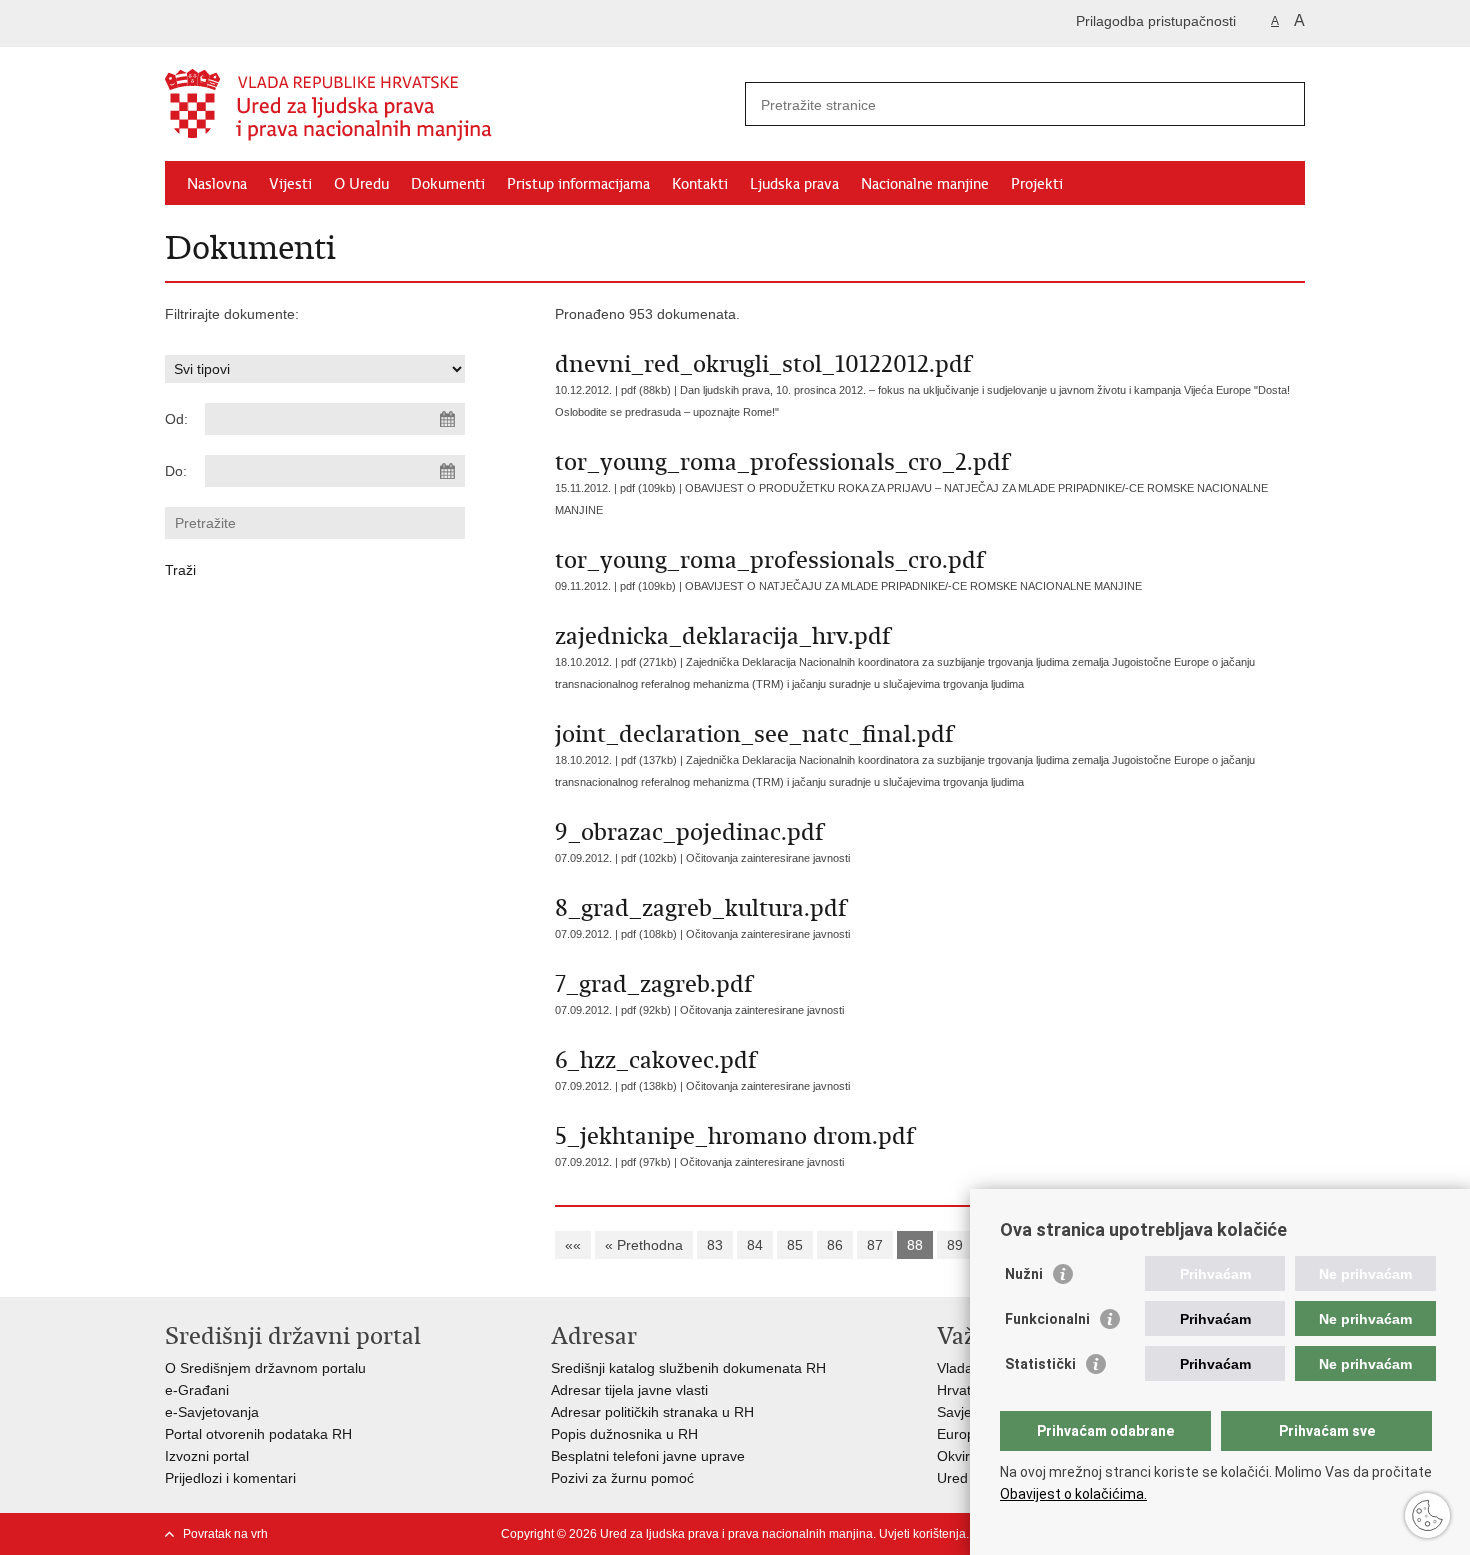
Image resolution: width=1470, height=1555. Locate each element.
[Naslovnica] (450, 105)
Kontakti (700, 184)
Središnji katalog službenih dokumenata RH (688, 1368)
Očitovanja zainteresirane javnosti (768, 858)
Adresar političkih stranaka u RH (652, 1412)
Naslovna (217, 184)
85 (795, 1245)
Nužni (1024, 1274)
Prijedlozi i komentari (230, 1478)
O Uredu (361, 184)
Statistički (1040, 1364)
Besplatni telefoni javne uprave (648, 1456)
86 (835, 1245)
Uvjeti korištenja (922, 1534)
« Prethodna (644, 1245)
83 (715, 1245)
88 (915, 1245)
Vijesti (290, 184)
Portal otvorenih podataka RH (258, 1434)
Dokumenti (448, 184)
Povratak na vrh (225, 1534)
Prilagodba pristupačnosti (1156, 21)
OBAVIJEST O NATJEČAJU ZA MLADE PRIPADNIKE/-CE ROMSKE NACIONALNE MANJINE (913, 586)
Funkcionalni (1047, 1319)
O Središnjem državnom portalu (265, 1368)
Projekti (1037, 184)
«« (573, 1245)
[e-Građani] (250, 23)
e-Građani (197, 1390)
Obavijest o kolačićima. (1073, 1494)
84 (755, 1245)
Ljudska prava (794, 184)
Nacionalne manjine (925, 184)
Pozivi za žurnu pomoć (622, 1478)
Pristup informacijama (578, 184)
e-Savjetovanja (212, 1412)
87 (875, 1245)
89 (955, 1245)
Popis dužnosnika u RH (624, 1434)
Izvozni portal (207, 1456)
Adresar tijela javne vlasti (629, 1390)
